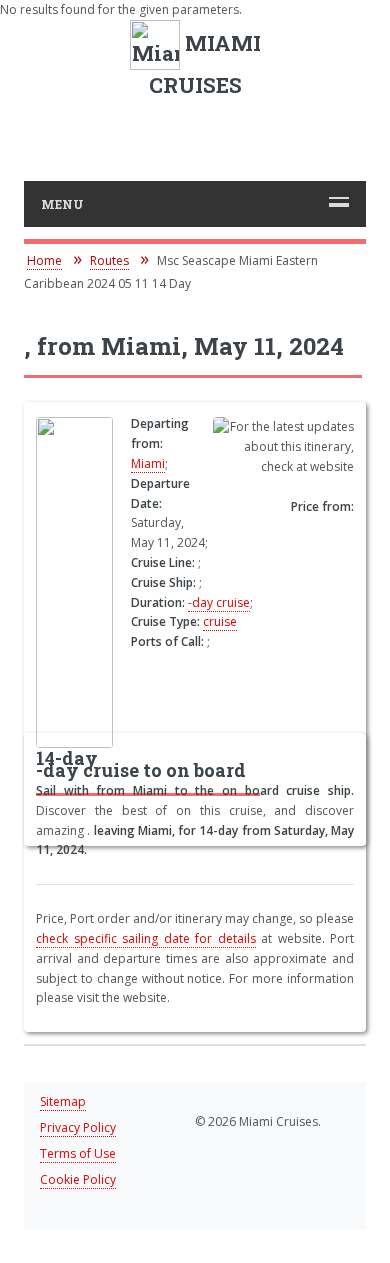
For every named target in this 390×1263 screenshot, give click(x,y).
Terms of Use (78, 1153)
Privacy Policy (78, 1127)
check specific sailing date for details (146, 938)
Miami (148, 463)
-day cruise (219, 602)
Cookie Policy (78, 1179)
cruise (220, 621)
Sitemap (63, 1101)
